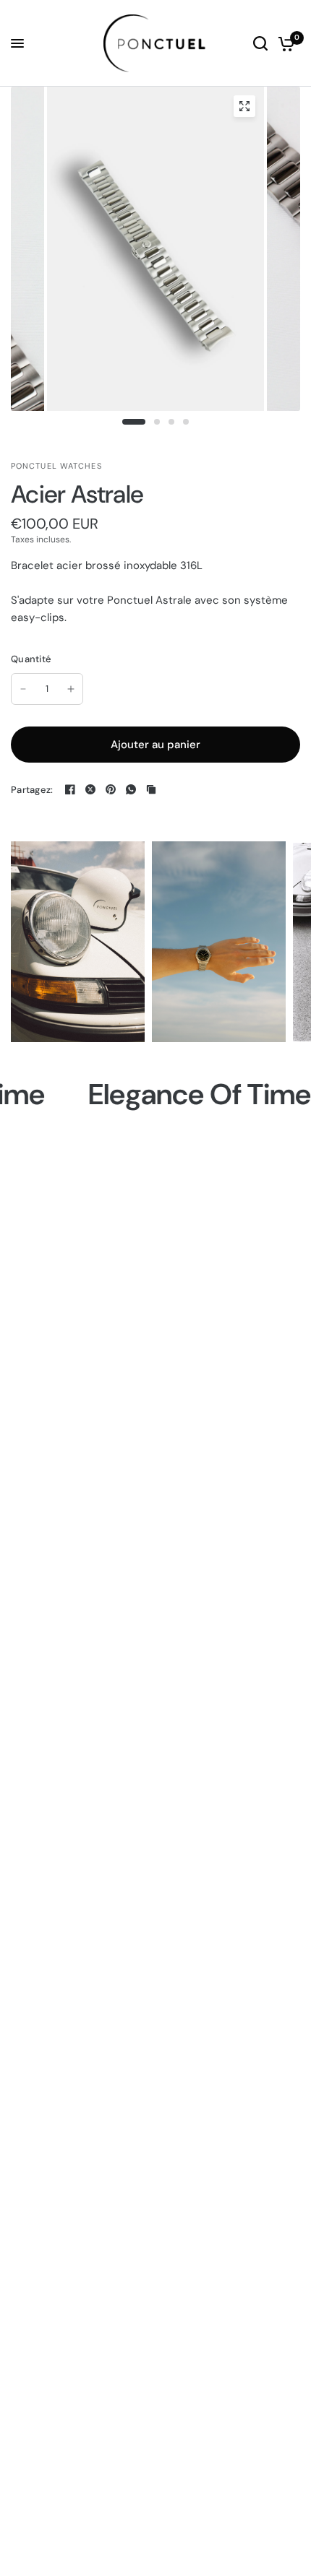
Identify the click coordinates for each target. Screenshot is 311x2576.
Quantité (31, 659)
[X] (90, 789)
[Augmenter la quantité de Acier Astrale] (71, 689)
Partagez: (32, 790)
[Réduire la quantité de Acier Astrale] (23, 689)
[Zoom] (244, 106)
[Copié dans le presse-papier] (151, 789)
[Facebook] (70, 789)
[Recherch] (260, 43)
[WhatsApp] (131, 789)
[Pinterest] (111, 789)
